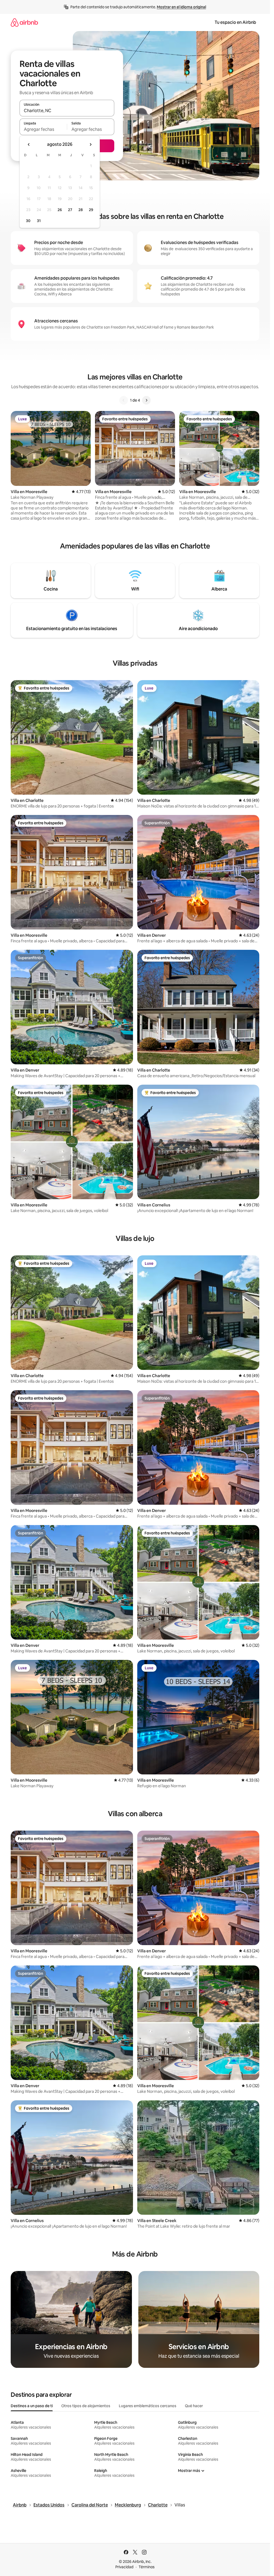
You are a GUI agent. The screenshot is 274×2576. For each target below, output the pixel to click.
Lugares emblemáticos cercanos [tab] (148, 2406)
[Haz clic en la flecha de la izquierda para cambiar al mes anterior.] (29, 144)
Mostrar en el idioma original (181, 7)
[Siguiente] (146, 400)
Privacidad (124, 2567)
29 (91, 210)
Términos (147, 2567)
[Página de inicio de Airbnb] (24, 22)
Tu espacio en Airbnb (235, 22)
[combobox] (67, 110)
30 (28, 221)
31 (39, 221)
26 (60, 210)
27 (70, 210)
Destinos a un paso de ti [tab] (32, 2406)
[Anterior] (124, 400)
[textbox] (43, 129)
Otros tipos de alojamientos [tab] (86, 2406)
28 (81, 210)
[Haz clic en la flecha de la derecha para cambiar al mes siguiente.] (90, 144)
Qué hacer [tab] (194, 2406)
